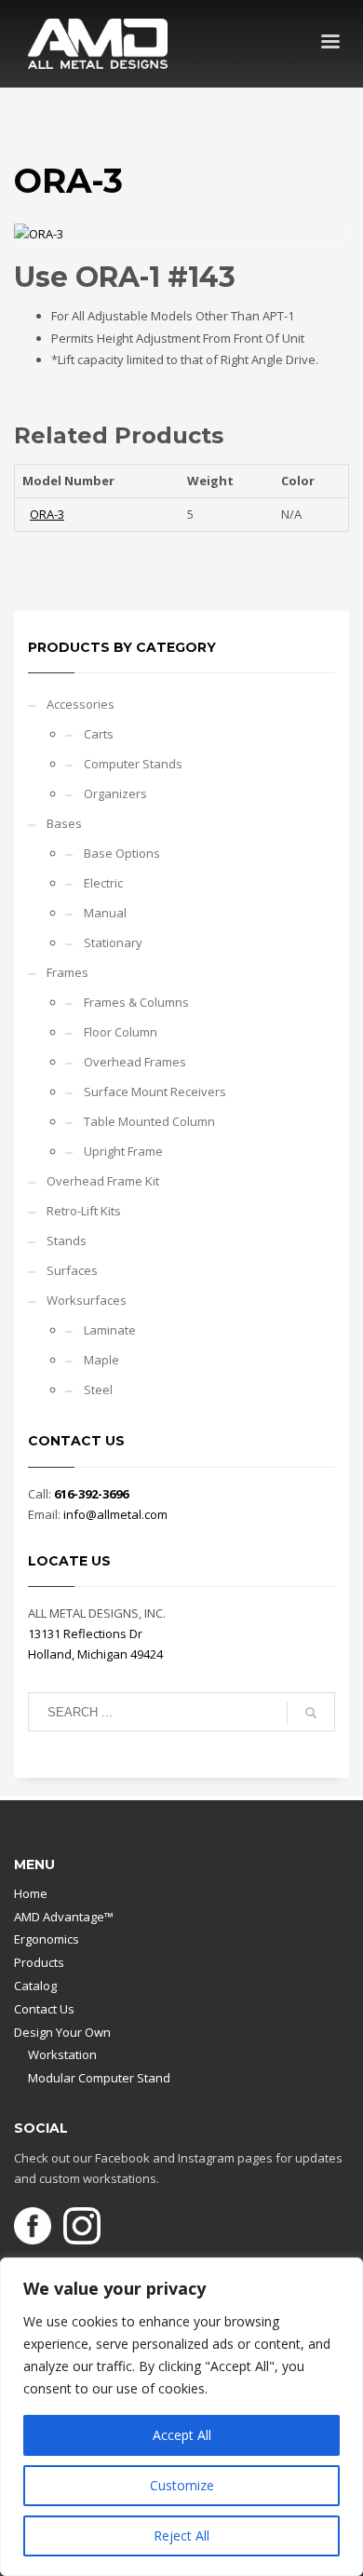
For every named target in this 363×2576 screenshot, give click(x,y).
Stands (67, 1241)
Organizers (115, 793)
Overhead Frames (135, 1062)
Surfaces (72, 1270)
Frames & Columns (136, 1002)
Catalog (35, 1986)
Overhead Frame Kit (103, 1181)
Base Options (122, 853)
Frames (67, 972)
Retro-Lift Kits (84, 1211)
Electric (103, 883)
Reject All (181, 2535)
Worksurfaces (87, 1300)
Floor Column (121, 1032)
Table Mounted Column (149, 1121)
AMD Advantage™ (64, 1917)
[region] (181, 2417)
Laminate (110, 1330)
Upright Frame (123, 1151)
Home (31, 1893)
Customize (182, 2485)
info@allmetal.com (115, 1514)
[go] (311, 1713)
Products (39, 1962)
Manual (105, 913)
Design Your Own (62, 2032)
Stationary (113, 942)
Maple (101, 1360)
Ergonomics (47, 1939)
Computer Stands (133, 764)
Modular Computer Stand (99, 2078)
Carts (99, 734)
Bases (64, 823)
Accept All (182, 2435)
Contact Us (44, 2009)
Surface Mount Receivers (155, 1091)
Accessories (81, 704)
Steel (98, 1390)
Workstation (62, 2054)
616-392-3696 (91, 1494)
